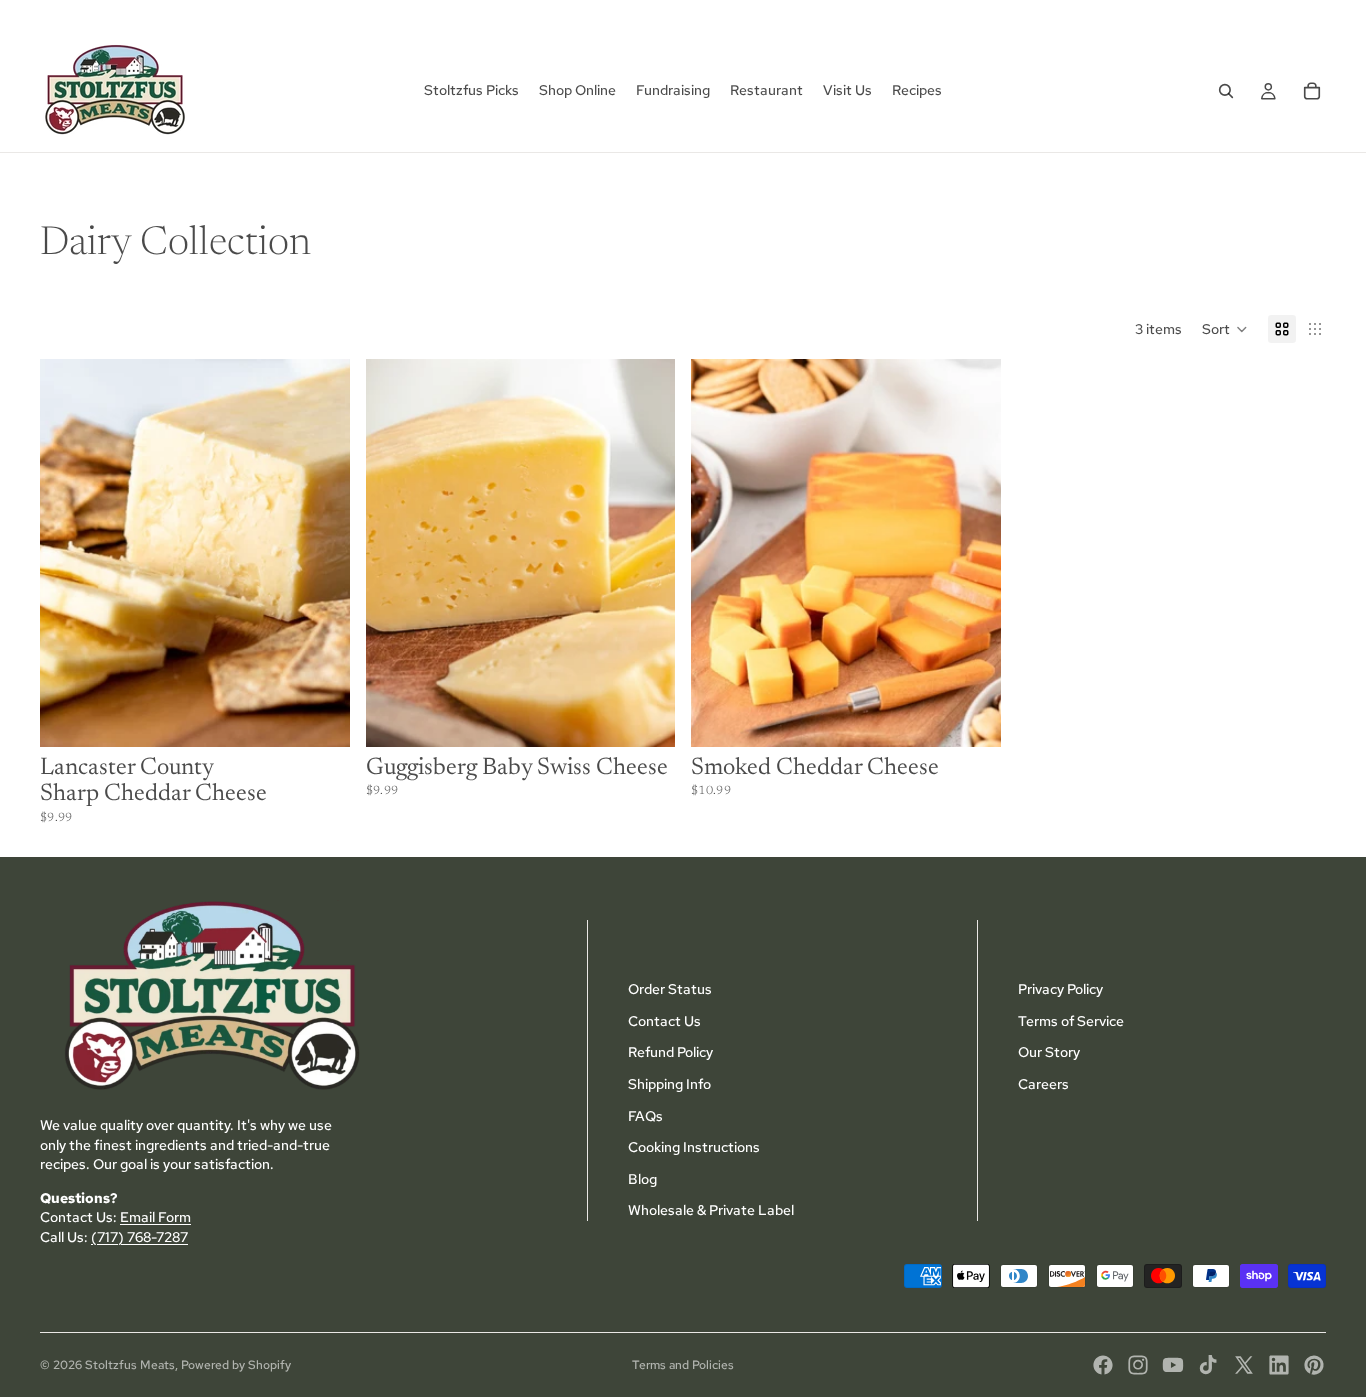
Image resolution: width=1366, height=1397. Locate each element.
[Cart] (1312, 91)
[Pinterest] (1314, 1365)
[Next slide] (320, 553)
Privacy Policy (1060, 989)
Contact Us (664, 1021)
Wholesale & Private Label (711, 1210)
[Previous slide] (70, 553)
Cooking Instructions (694, 1147)
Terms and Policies (683, 1365)
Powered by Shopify (236, 1365)
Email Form (155, 1217)
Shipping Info (669, 1084)
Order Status (670, 989)
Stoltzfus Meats (130, 1365)
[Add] (644, 716)
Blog (642, 1179)
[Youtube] (1173, 1365)
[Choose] (319, 716)
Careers (1043, 1084)
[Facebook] (1103, 1365)
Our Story (1049, 1052)
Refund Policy (670, 1052)
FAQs (645, 1115)
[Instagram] (1138, 1365)
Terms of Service (1071, 1021)
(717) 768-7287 (139, 1237)
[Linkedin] (1279, 1365)
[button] (1225, 329)
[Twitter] (1244, 1365)
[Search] (1226, 91)
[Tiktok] (1208, 1365)
